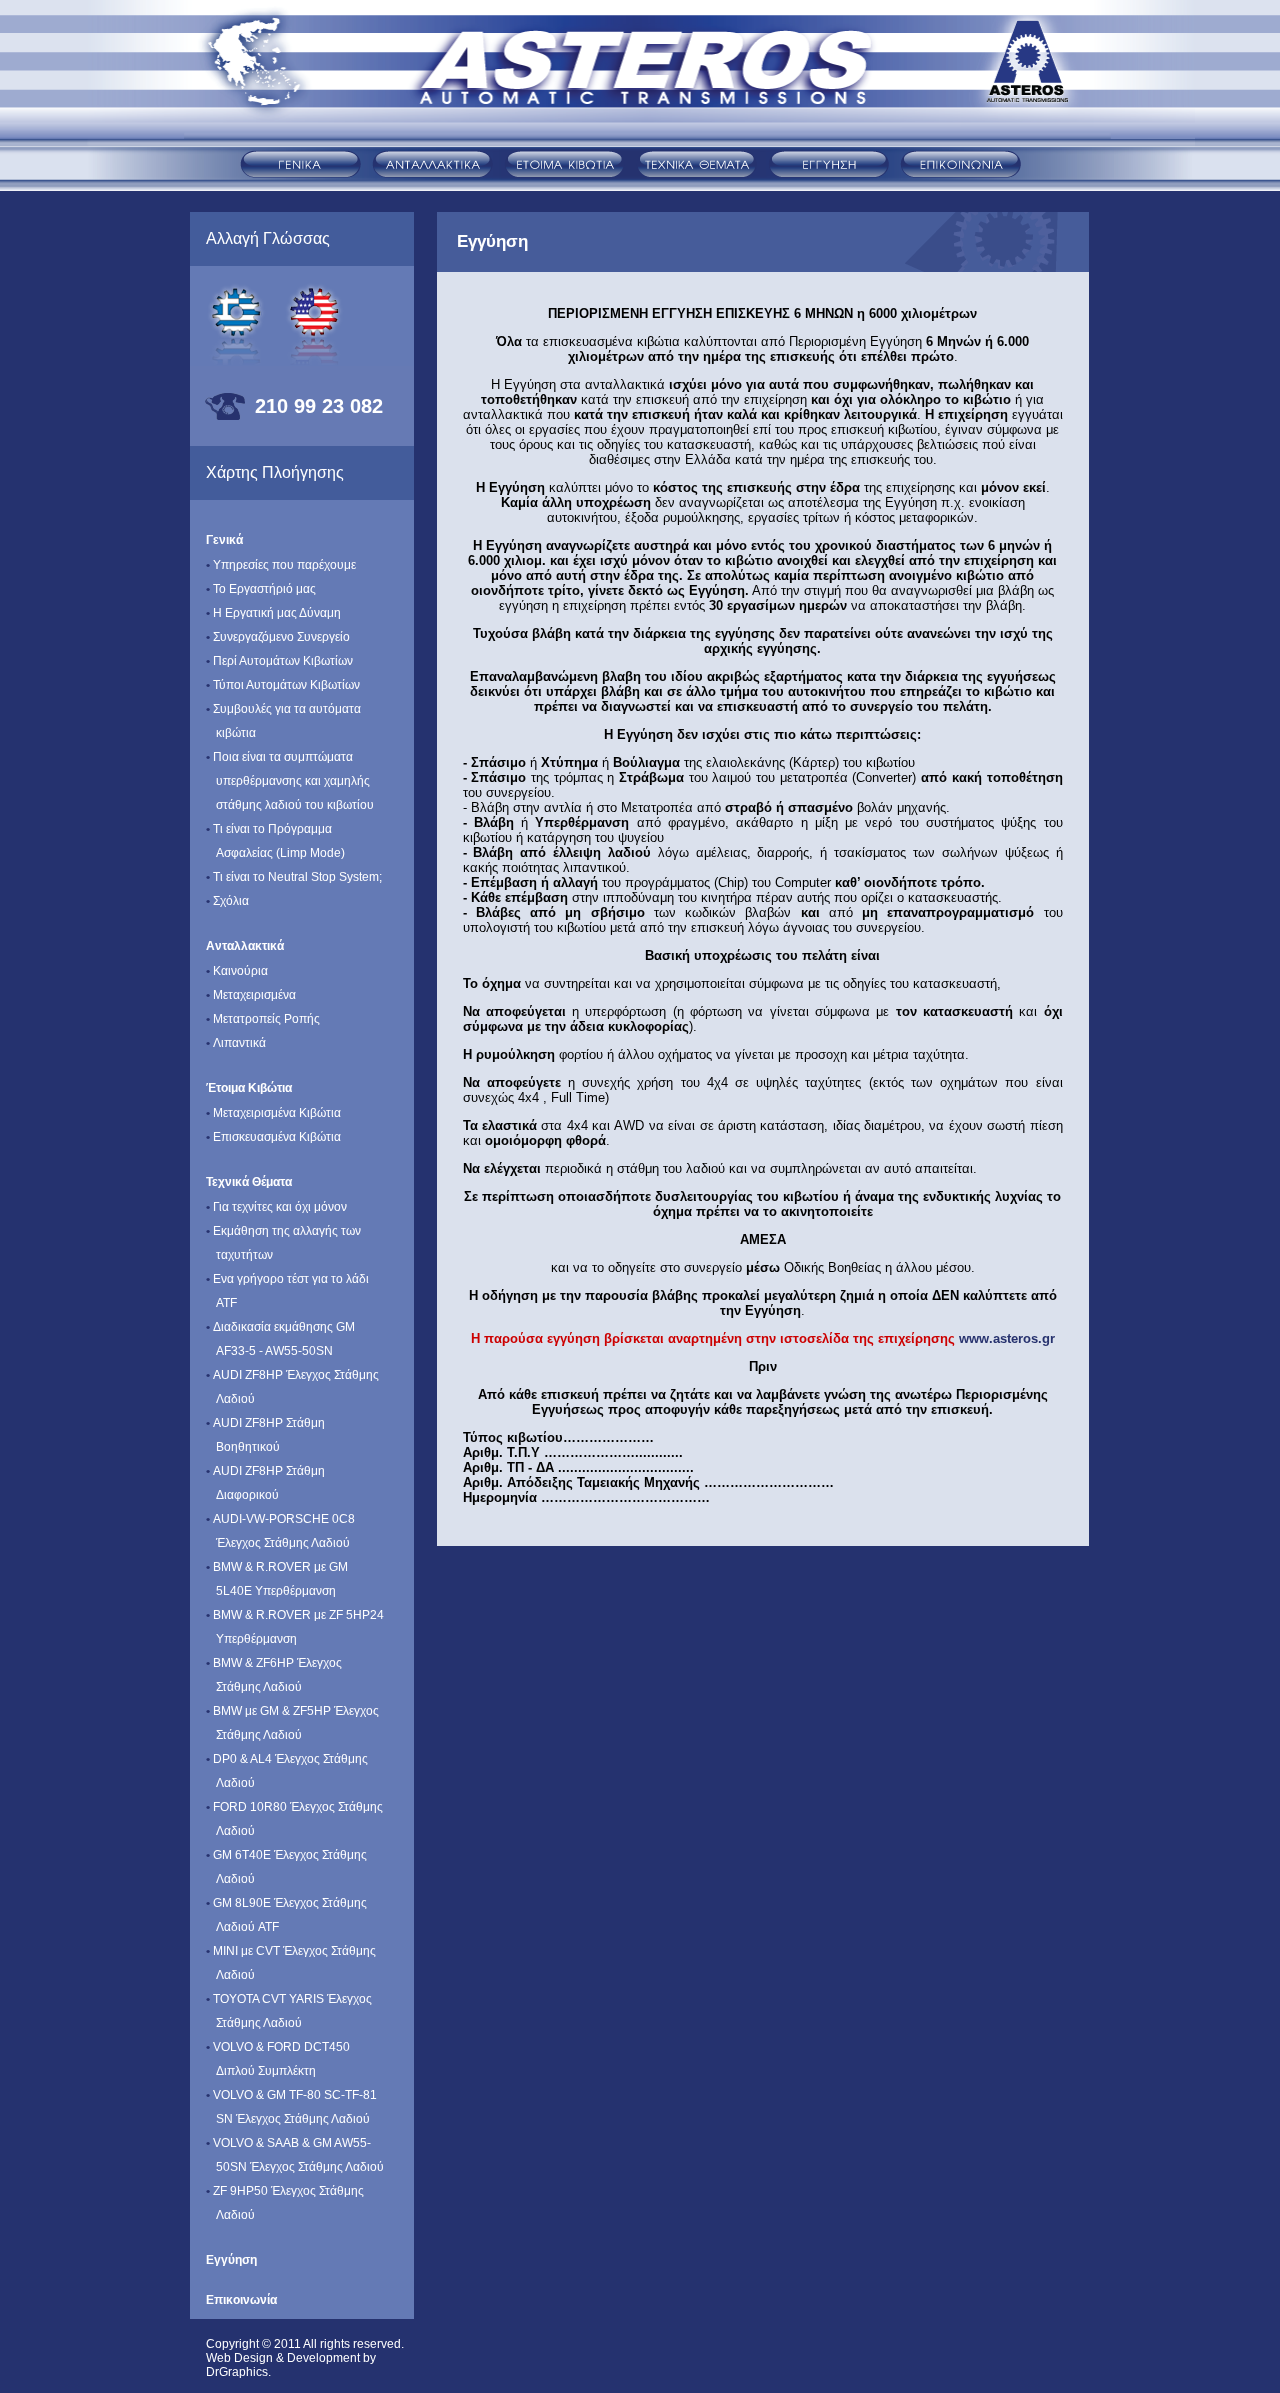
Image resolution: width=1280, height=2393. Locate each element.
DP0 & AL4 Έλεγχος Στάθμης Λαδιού (287, 1771)
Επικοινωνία (241, 2300)
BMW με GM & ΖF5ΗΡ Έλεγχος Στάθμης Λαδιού (292, 1723)
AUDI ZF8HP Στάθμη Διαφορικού (265, 1483)
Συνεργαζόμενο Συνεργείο (278, 637)
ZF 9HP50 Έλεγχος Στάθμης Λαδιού (285, 2203)
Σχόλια (227, 901)
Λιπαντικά (236, 1043)
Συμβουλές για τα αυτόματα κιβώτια (283, 721)
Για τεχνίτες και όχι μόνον (276, 1207)
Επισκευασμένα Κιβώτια (273, 1137)
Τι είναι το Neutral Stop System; (294, 877)
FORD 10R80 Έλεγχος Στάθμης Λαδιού (294, 1819)
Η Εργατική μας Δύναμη (273, 613)
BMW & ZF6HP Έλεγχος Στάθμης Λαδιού (274, 1675)
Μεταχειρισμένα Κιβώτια (273, 1113)
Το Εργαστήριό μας (261, 589)
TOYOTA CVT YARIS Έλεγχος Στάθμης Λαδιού (289, 2011)
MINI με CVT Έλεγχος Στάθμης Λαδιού (291, 1963)
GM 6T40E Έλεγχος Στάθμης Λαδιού (286, 1867)
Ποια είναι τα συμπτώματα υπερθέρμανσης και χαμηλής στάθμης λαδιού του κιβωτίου (290, 781)
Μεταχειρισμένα (251, 995)
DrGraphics (237, 2372)
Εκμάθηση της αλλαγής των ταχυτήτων (283, 1243)
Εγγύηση (231, 2260)
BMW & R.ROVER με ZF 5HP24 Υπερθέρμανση (295, 1627)
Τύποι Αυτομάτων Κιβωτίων (283, 685)
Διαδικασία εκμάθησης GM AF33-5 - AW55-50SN (280, 1339)
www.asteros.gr (1005, 1338)
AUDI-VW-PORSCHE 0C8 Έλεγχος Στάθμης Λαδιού (280, 1531)
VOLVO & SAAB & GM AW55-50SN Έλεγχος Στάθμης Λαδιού (295, 2155)
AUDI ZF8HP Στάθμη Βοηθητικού (265, 1435)
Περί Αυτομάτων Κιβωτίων (279, 661)
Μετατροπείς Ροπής (263, 1019)
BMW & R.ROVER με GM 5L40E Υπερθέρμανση (277, 1579)
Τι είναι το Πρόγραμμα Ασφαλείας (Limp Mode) (275, 841)
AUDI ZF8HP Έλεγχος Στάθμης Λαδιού (292, 1387)
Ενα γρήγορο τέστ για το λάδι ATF (287, 1291)
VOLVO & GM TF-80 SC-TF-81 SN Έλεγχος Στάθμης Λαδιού (291, 2107)
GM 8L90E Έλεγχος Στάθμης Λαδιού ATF (286, 1915)
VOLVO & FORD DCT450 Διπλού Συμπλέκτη (278, 2059)
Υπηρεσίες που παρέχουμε (281, 565)
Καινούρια (237, 971)
